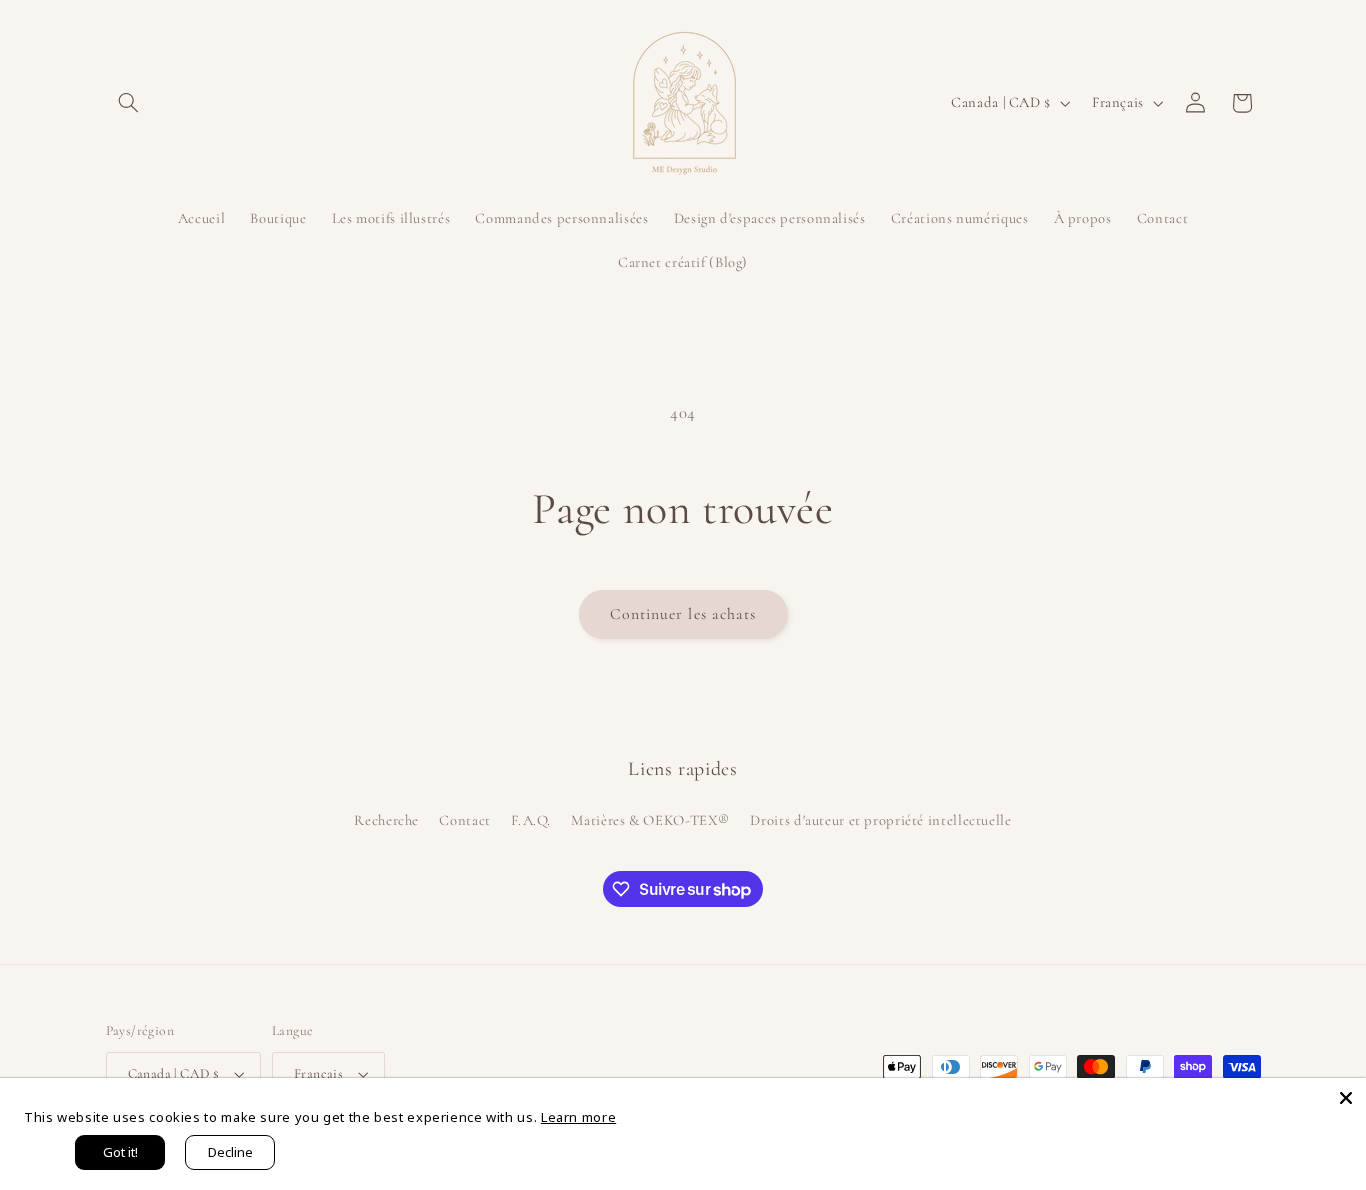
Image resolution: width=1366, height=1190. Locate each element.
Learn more (578, 1117)
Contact (464, 820)
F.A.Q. (531, 820)
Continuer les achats (683, 614)
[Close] (1346, 1098)
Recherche (386, 820)
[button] (129, 103)
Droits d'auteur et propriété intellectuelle (880, 820)
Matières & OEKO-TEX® (650, 820)
